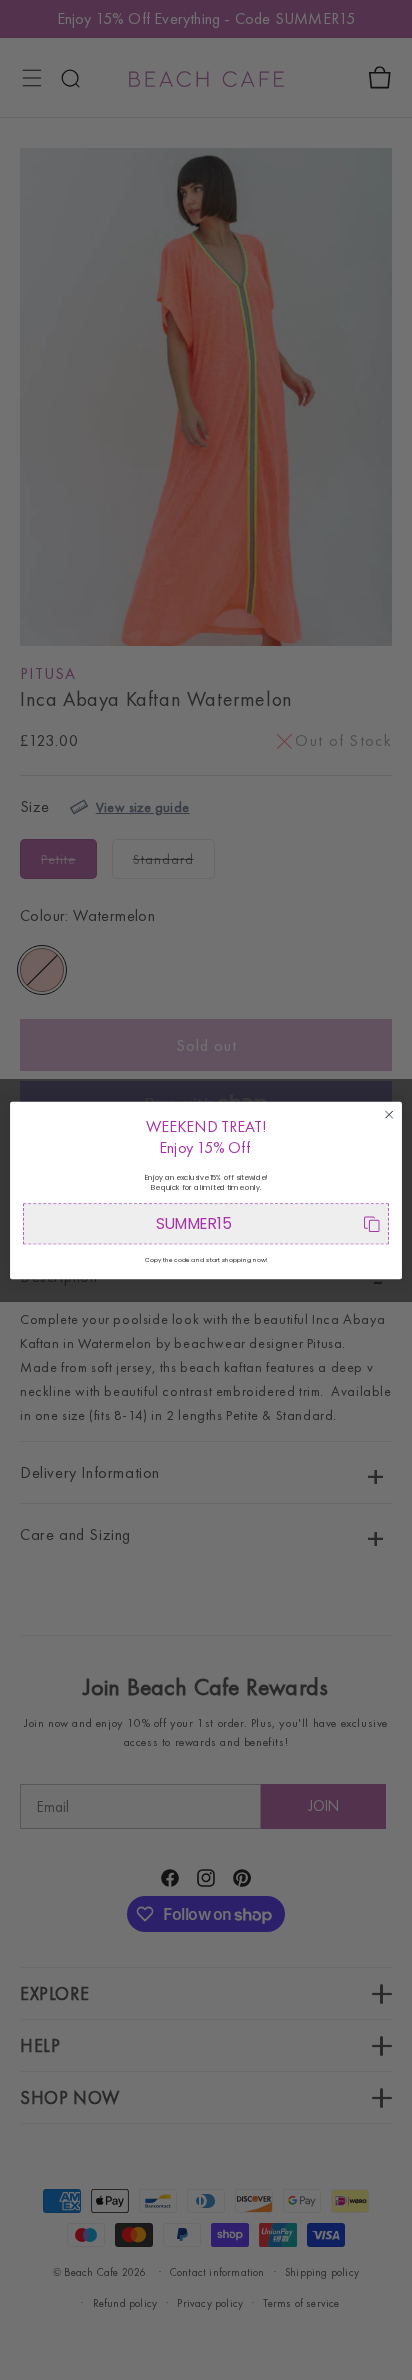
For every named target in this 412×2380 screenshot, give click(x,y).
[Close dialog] (389, 1114)
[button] (206, 1223)
